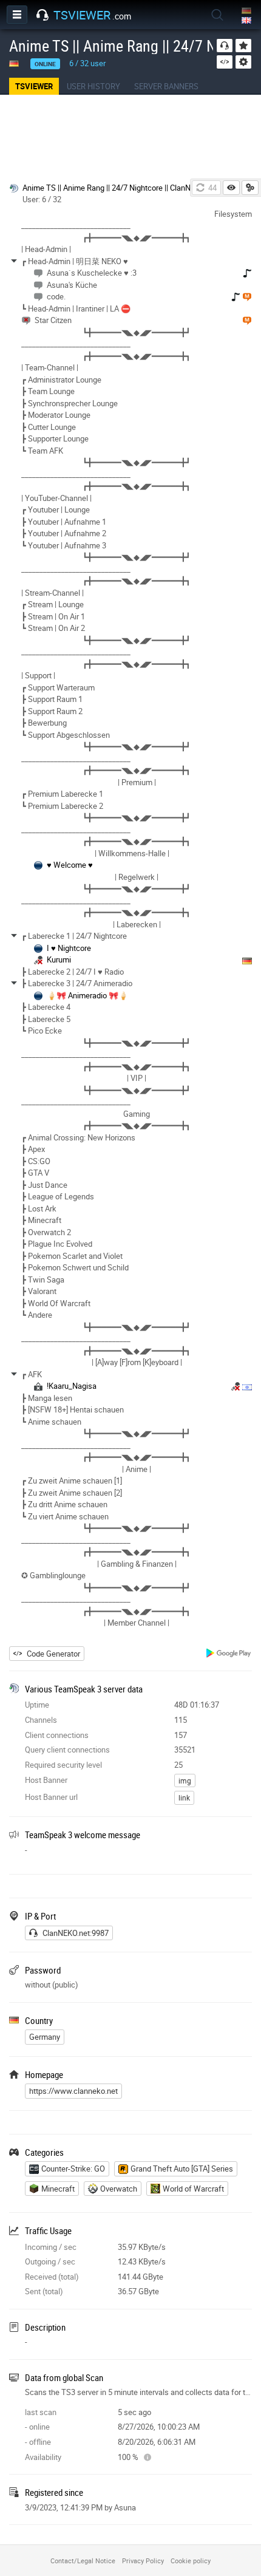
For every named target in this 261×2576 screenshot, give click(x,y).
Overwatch (119, 2189)
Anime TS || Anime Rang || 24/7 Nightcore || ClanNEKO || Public (128, 188)
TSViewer (34, 86)
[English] (247, 21)
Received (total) (52, 2277)
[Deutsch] (247, 11)
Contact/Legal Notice (83, 2561)
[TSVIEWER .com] (42, 15)
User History (93, 86)
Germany (45, 2037)
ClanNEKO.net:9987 (76, 1933)
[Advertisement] (130, 137)
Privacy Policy (143, 2561)
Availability (43, 2457)
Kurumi (59, 959)
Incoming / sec (51, 2247)
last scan (41, 2412)
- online (37, 2427)
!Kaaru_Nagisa (72, 1386)
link (184, 1797)
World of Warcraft (193, 2189)
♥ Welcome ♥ (70, 865)
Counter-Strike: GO (73, 2169)
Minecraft (58, 2189)
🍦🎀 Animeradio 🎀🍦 (87, 995)
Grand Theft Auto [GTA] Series (182, 2169)
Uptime (37, 1705)
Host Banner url (51, 1797)
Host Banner (46, 1780)
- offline (38, 2442)
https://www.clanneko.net (73, 2091)
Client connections (57, 1735)
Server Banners (166, 86)
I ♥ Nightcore (69, 948)
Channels (41, 1720)
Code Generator (53, 1654)
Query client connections (67, 1750)
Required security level (63, 1765)
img (185, 1780)
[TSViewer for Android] (229, 1654)
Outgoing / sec (50, 2261)
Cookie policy (191, 2561)
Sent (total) (44, 2291)
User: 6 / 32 (42, 199)
